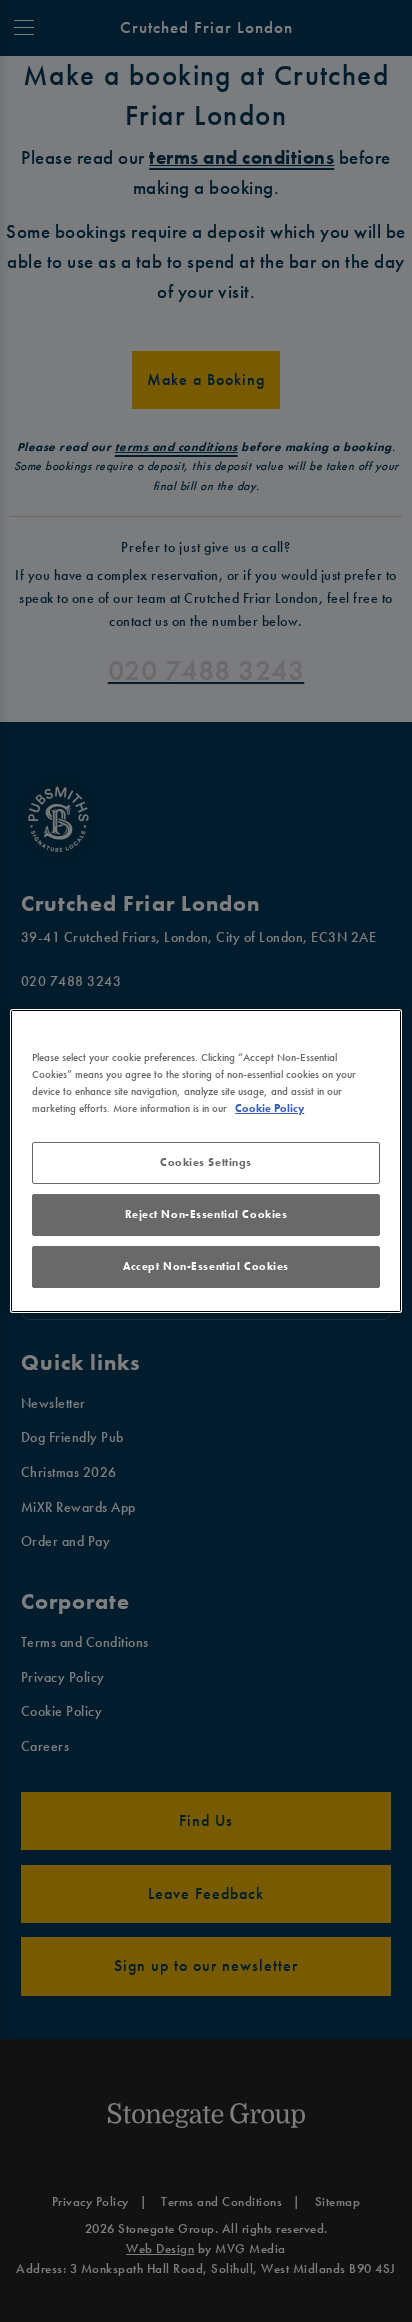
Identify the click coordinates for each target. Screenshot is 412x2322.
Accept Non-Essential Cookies (206, 1266)
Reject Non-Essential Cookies (206, 1214)
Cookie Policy (269, 1108)
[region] (205, 1161)
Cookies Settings (206, 1162)
